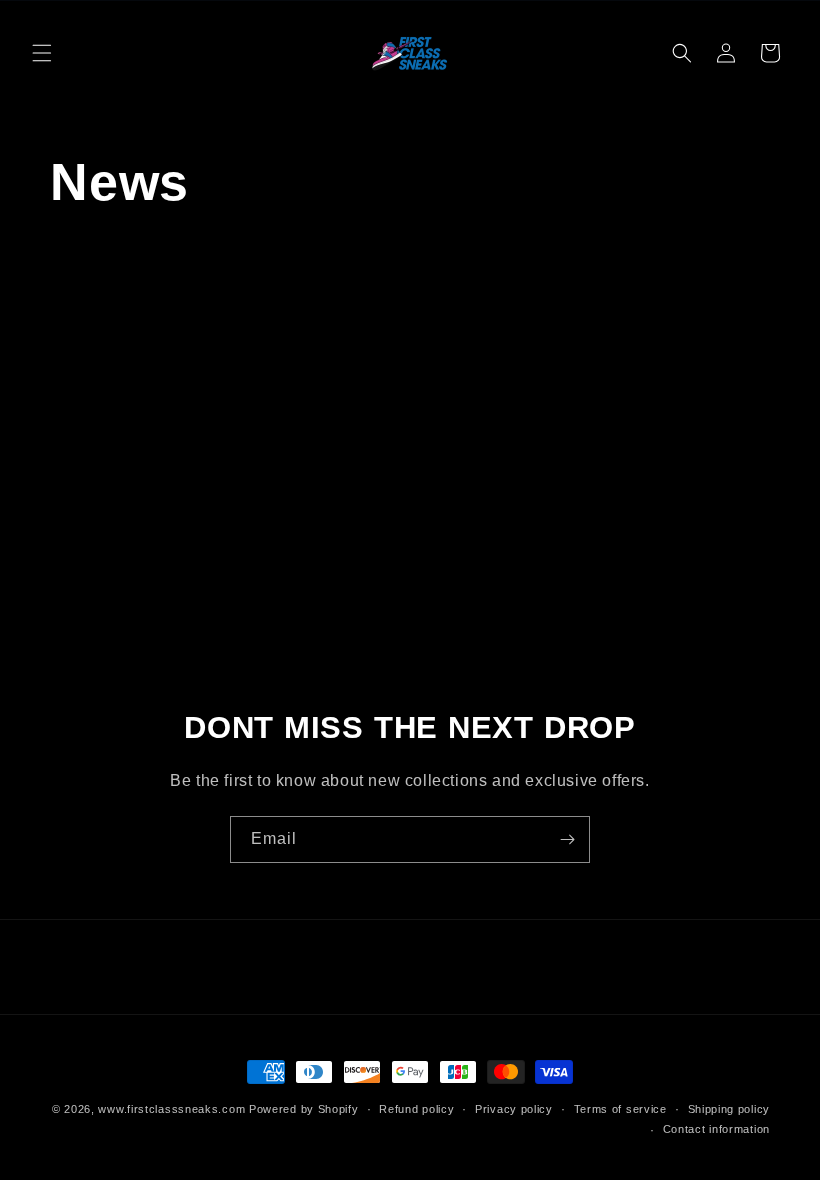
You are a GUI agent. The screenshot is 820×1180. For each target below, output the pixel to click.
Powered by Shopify (304, 1109)
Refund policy (416, 1109)
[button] (42, 53)
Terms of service (620, 1109)
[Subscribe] (567, 839)
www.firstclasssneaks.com (171, 1109)
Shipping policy (729, 1109)
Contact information (716, 1129)
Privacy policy (514, 1109)
